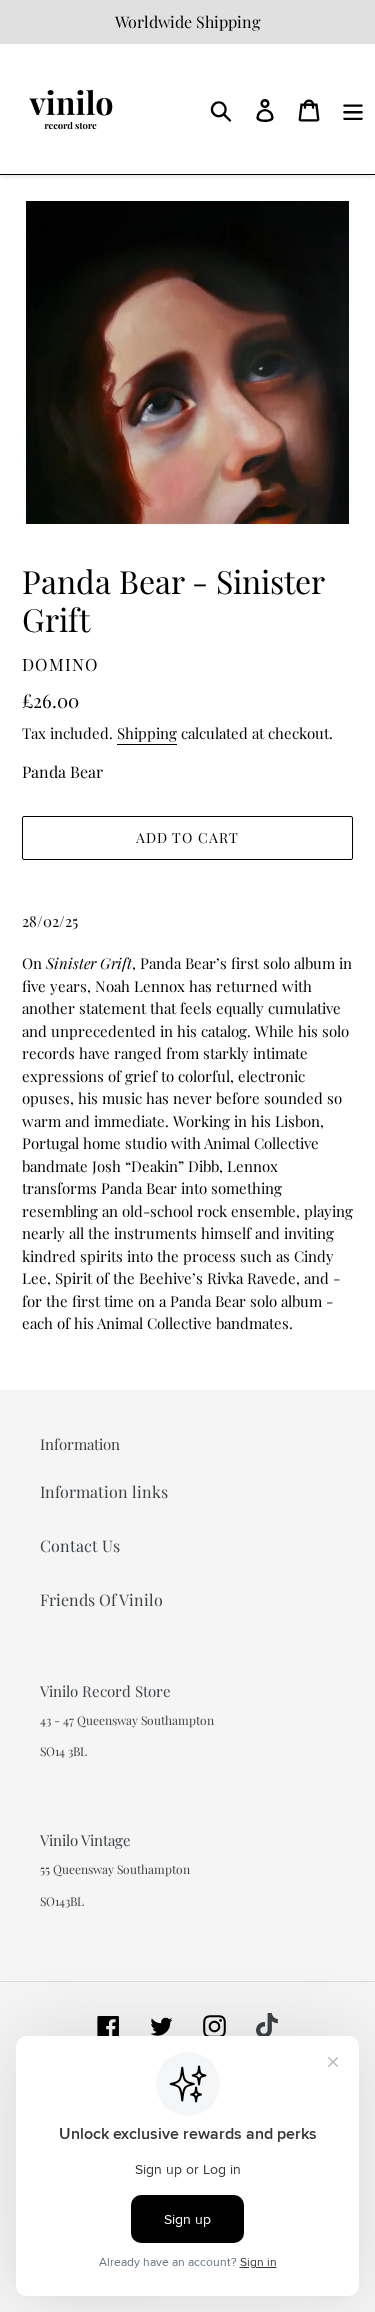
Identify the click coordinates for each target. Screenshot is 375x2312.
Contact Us (80, 1545)
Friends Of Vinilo (101, 1599)
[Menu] (353, 108)
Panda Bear (62, 771)
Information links (104, 1491)
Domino (60, 664)
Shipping (147, 733)
